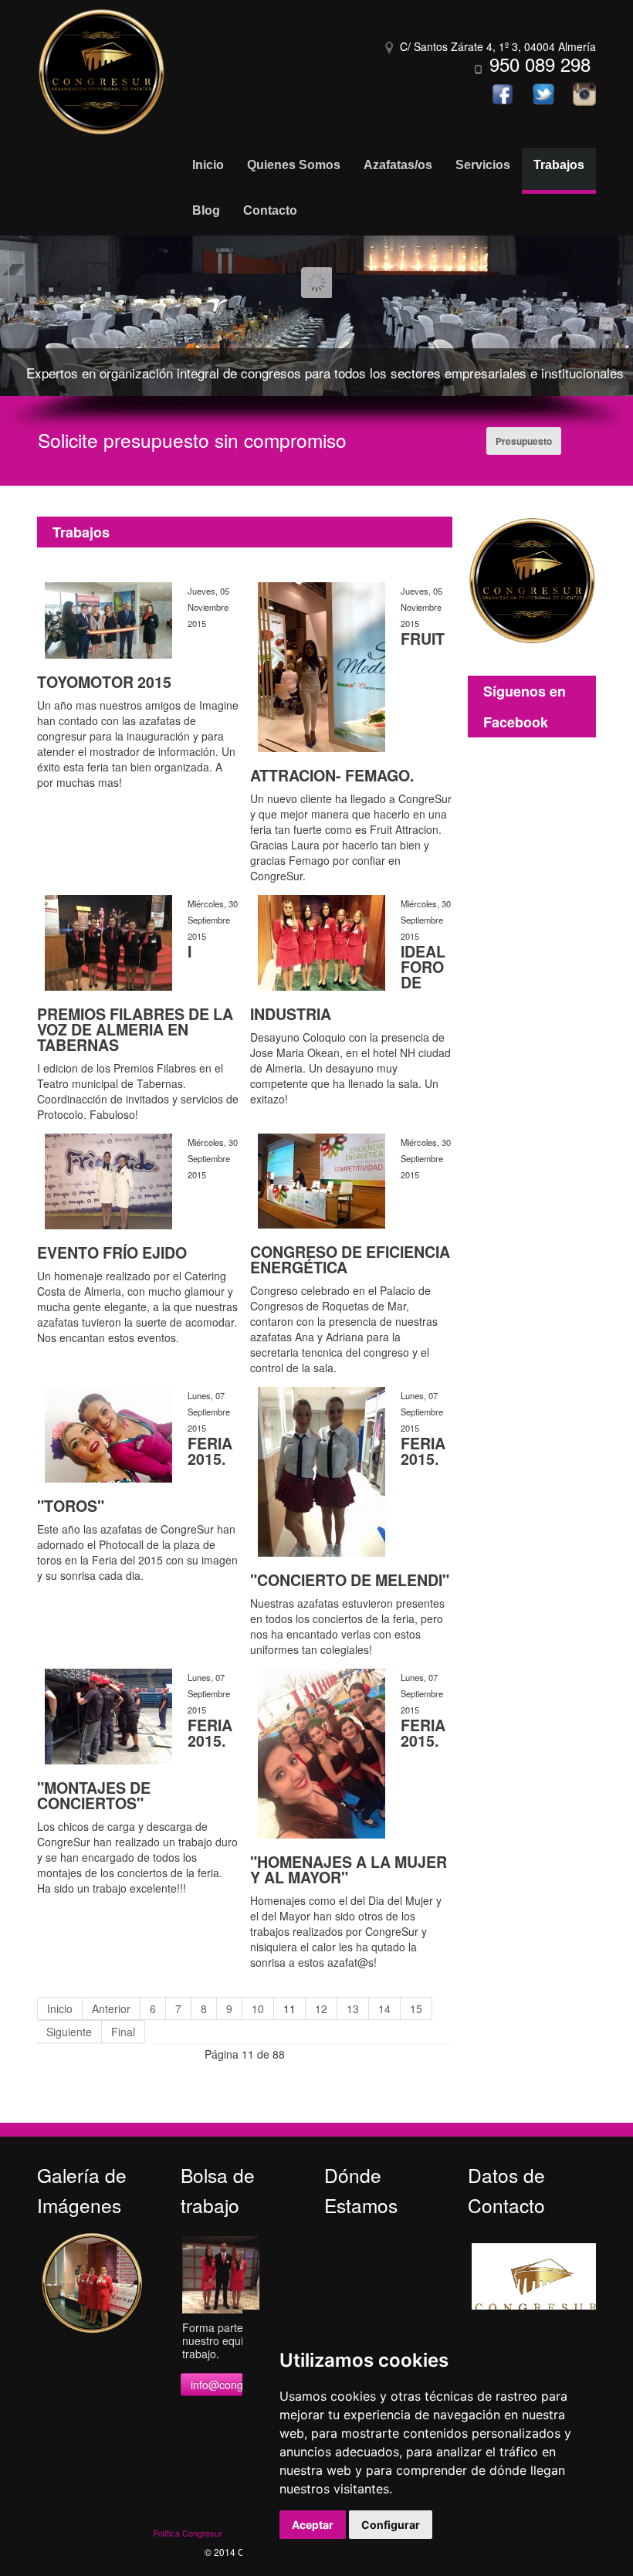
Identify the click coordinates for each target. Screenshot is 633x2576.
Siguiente (69, 2032)
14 (384, 2008)
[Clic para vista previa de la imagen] (108, 619)
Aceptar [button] (313, 2525)
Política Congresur (188, 2533)
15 (416, 2008)
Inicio (60, 2008)
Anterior (111, 2008)
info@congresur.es (237, 2384)
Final (123, 2032)
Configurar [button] (391, 2525)
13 (353, 2008)
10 (258, 2008)
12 (321, 2008)
